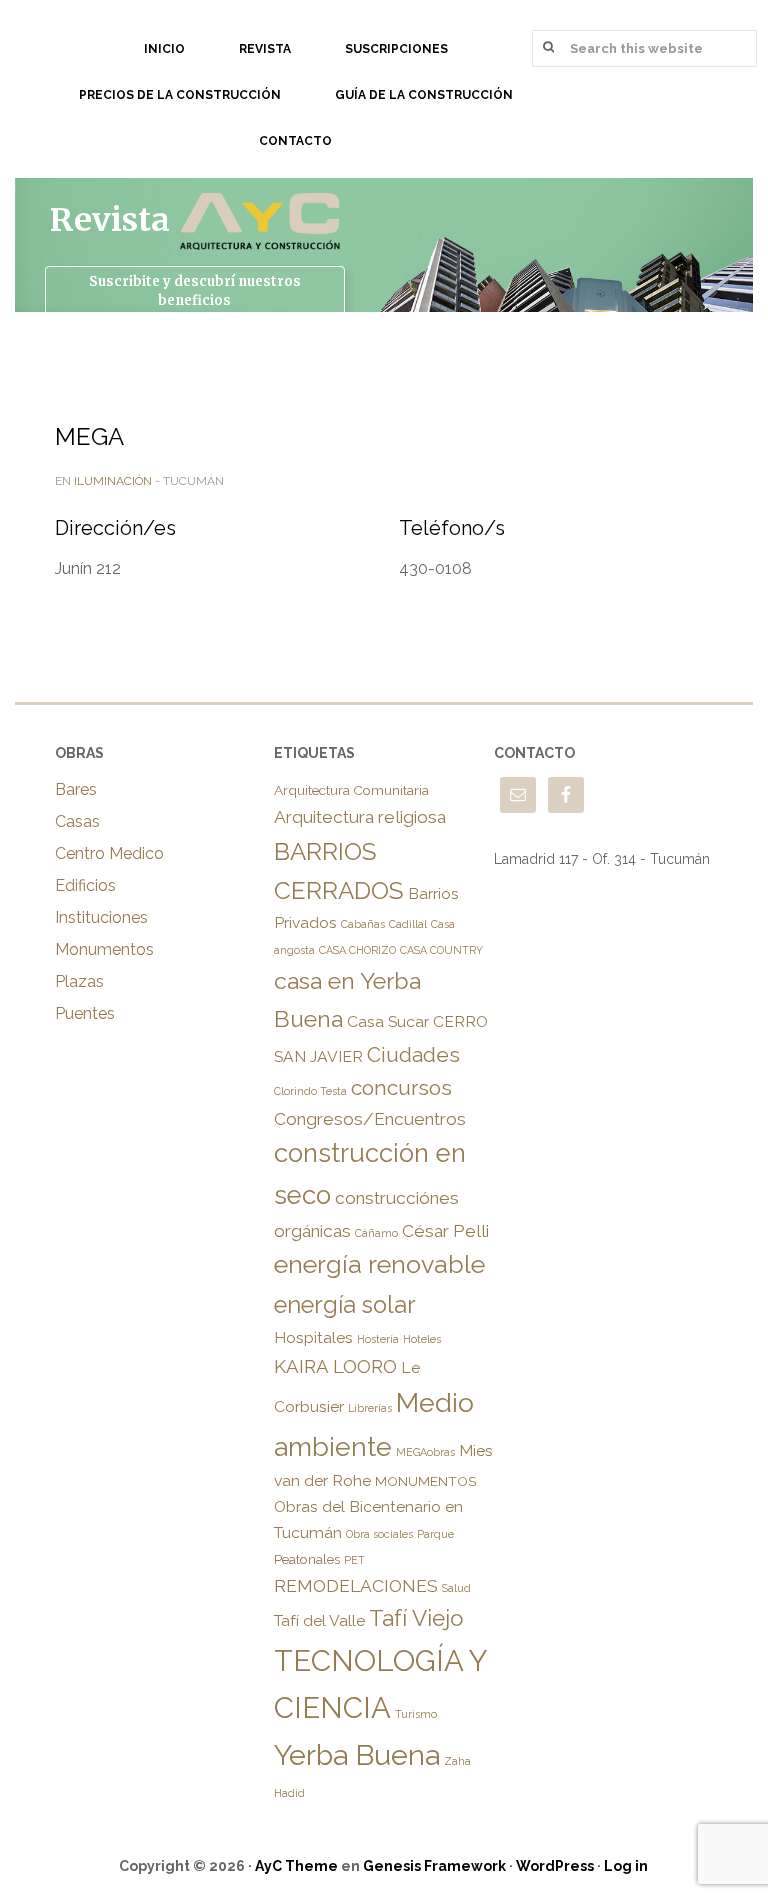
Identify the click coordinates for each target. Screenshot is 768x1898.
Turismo (416, 1714)
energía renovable (379, 1264)
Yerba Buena (357, 1755)
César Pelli (445, 1231)
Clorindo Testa (310, 1091)
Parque (435, 1534)
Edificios (85, 885)
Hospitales (313, 1337)
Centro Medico (109, 853)
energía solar (345, 1305)
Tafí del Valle (319, 1620)
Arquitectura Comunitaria (351, 790)
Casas (77, 821)
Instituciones (101, 917)
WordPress (555, 1866)
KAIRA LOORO (335, 1366)
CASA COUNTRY (441, 950)
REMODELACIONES (356, 1586)
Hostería (378, 1339)
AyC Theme (296, 1866)
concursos (401, 1087)
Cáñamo (376, 1233)
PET (354, 1560)
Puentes (85, 1013)
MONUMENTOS (425, 1481)
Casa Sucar (388, 1021)
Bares (76, 789)
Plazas (79, 981)
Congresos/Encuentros (370, 1119)
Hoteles (422, 1339)
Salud (456, 1588)
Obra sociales (379, 1534)
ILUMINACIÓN (113, 481)
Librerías (370, 1408)
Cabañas (363, 924)
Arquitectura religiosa (360, 817)
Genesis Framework (434, 1866)
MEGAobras (425, 1452)
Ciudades (413, 1054)
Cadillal (408, 924)
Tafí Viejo (416, 1618)
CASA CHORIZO (357, 950)
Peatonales (307, 1559)
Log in (626, 1866)
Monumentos (104, 949)
